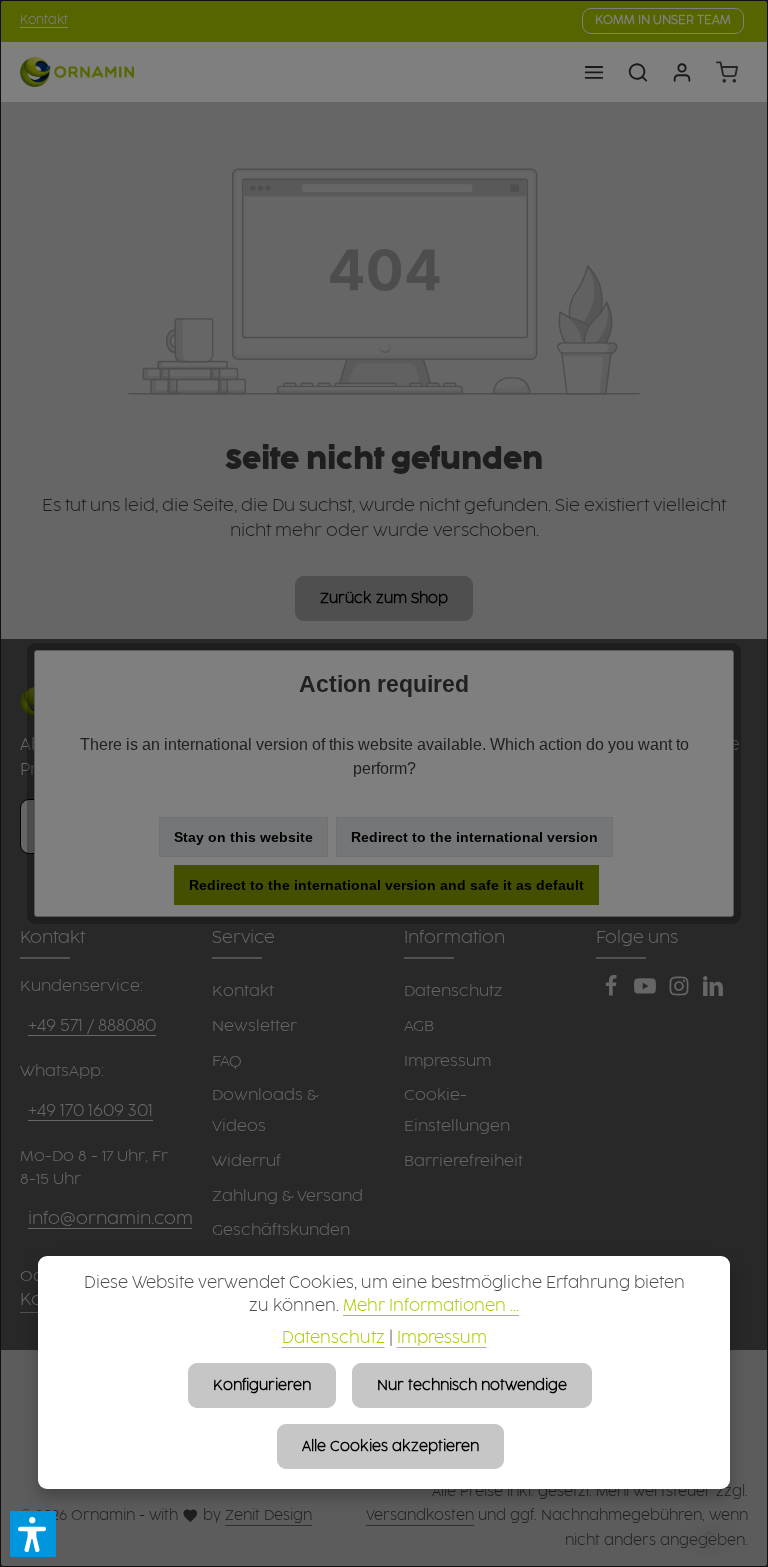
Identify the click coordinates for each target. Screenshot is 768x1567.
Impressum (442, 1338)
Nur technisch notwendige (472, 1385)
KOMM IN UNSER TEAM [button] (663, 20)
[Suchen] (638, 72)
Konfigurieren (262, 1385)
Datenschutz (333, 1338)
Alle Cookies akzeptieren (390, 1446)
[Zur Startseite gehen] (77, 72)
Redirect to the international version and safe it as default (386, 885)
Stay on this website (243, 837)
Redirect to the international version (474, 837)
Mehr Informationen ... (431, 1306)
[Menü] (594, 72)
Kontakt (44, 20)
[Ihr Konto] (682, 72)
